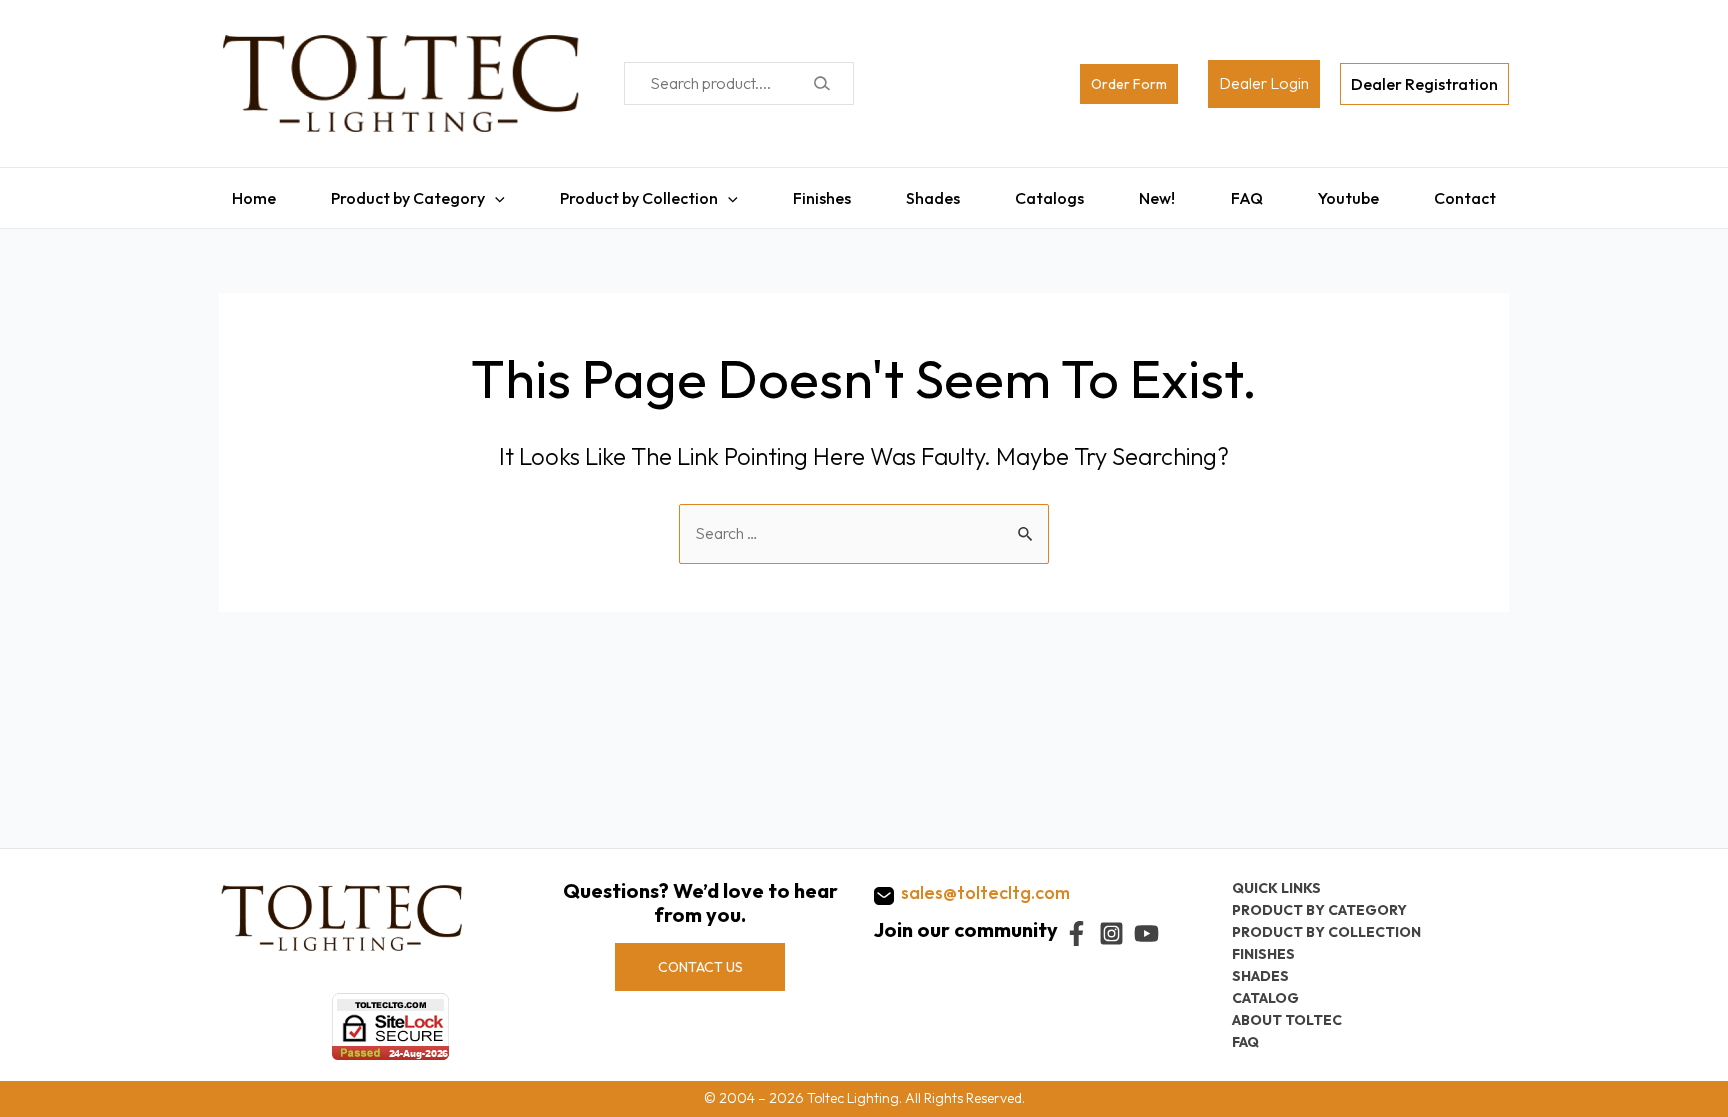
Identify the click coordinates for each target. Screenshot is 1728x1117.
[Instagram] (1111, 933)
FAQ (1254, 193)
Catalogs (1051, 193)
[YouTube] (1146, 933)
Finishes (817, 193)
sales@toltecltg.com (985, 892)
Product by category (1319, 910)
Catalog (1265, 998)
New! (1162, 193)
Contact (1478, 193)
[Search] (821, 83)
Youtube (1358, 193)
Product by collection (1326, 932)
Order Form (1129, 84)
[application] (485, 193)
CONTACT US (700, 967)
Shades (932, 193)
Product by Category (398, 193)
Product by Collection (632, 193)
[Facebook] (1076, 933)
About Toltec (1287, 1020)
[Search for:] (864, 523)
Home (241, 193)
